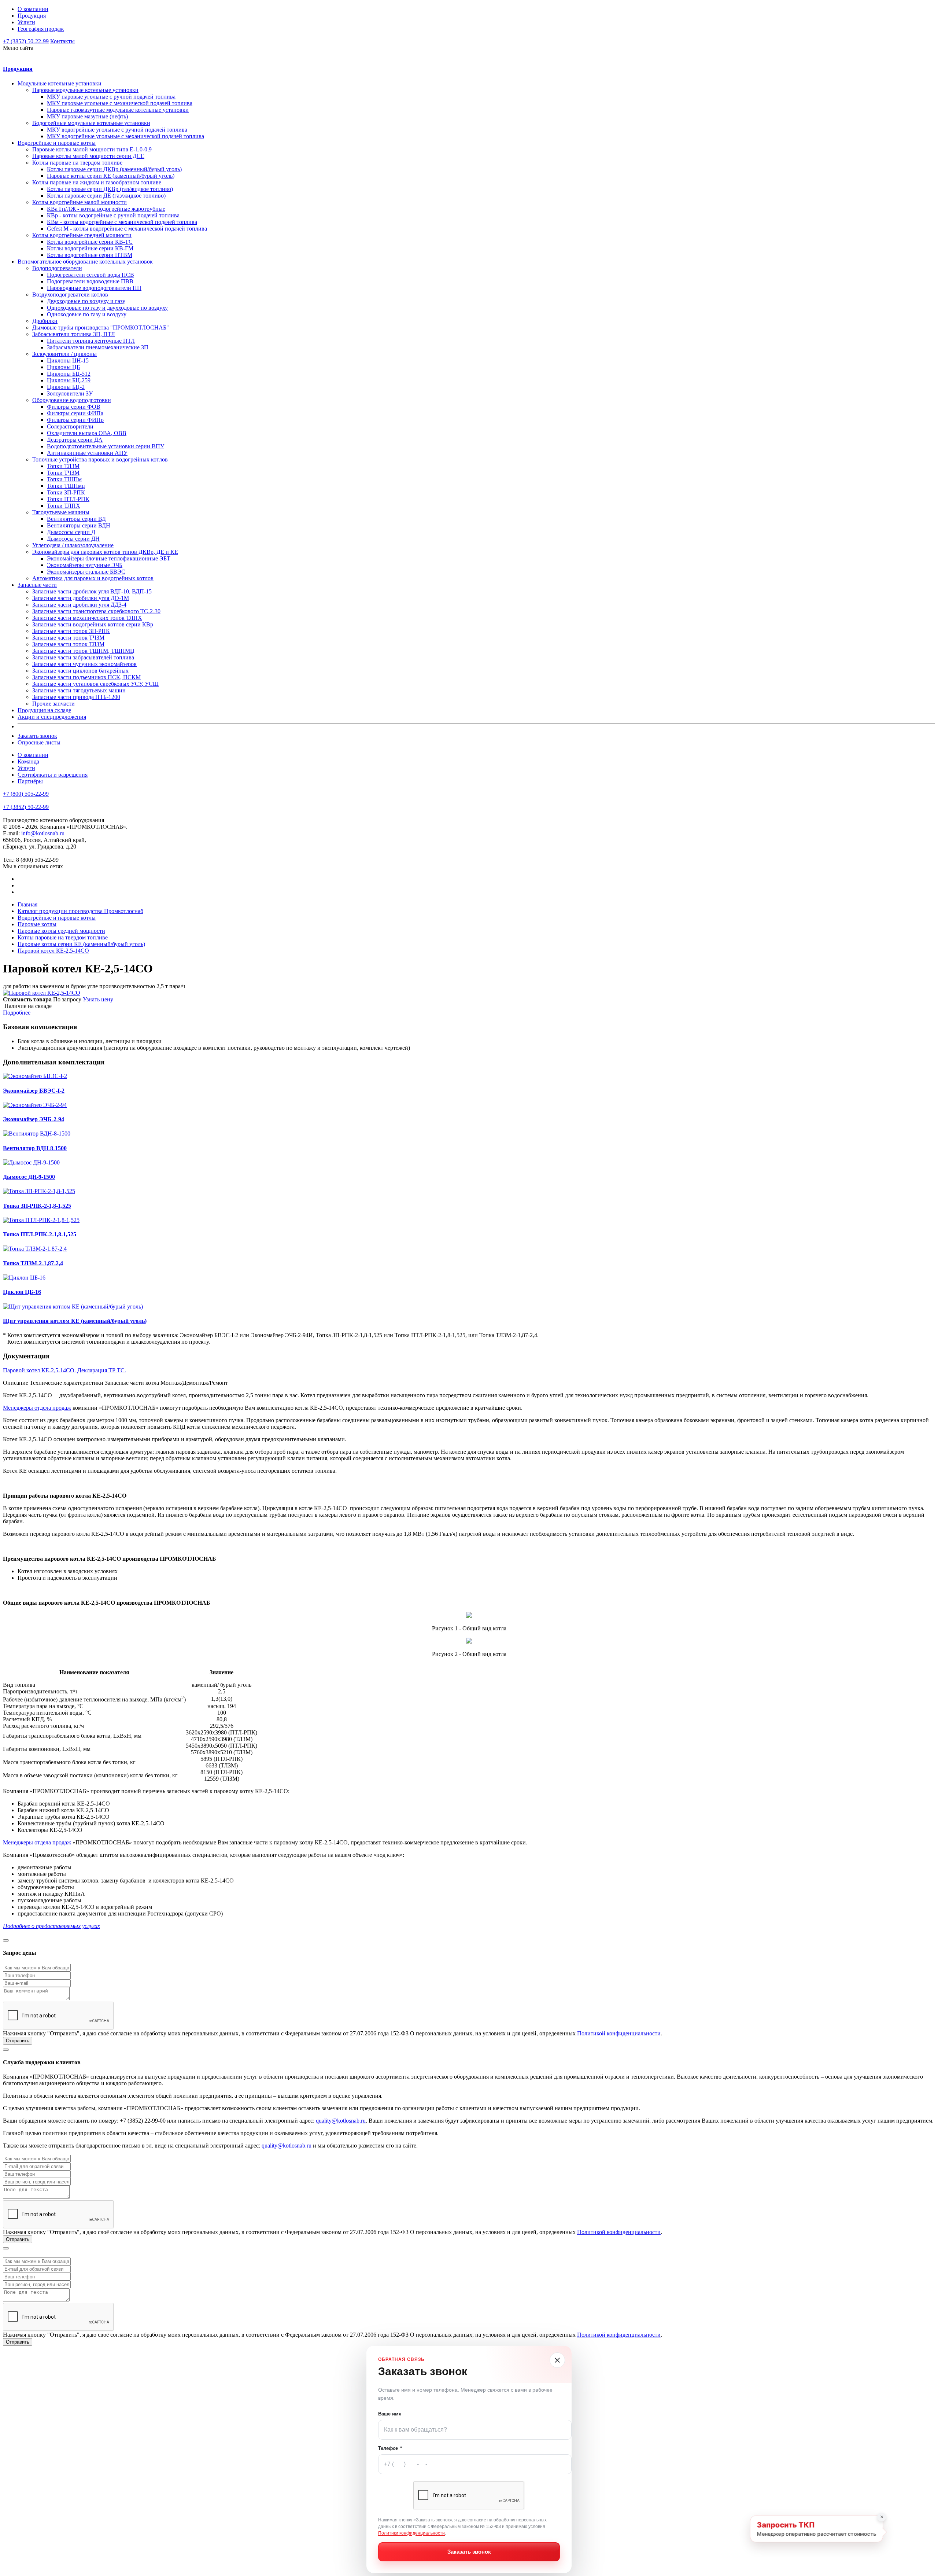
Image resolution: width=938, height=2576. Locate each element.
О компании (33, 9)
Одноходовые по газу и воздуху (87, 314)
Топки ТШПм (64, 479)
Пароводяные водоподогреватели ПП (94, 288)
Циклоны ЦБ (63, 367)
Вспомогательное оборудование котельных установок (85, 262)
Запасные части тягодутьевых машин (79, 690)
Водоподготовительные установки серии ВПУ (106, 446)
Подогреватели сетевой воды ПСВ (91, 275)
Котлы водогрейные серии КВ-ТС (90, 242)
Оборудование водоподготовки (72, 400)
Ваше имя (390, 2414)
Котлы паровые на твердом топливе (77, 163)
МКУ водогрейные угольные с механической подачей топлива (125, 136)
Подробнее (17, 1013)
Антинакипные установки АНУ (87, 453)
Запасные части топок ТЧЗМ (68, 638)
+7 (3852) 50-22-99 (26, 41)
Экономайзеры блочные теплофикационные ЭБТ (109, 558)
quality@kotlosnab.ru (341, 2121)
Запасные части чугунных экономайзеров (84, 664)
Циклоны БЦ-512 (69, 374)
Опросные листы (39, 742)
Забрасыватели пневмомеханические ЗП (98, 347)
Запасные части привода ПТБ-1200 (76, 697)
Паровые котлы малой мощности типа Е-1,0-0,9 (92, 149)
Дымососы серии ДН (73, 539)
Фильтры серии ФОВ (74, 407)
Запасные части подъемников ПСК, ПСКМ (86, 677)
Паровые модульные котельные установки (85, 90)
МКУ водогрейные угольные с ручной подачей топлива (117, 130)
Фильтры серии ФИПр (75, 420)
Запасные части (37, 585)
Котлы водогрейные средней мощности (82, 235)
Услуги (26, 22)
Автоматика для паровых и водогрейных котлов (93, 578)
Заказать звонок (37, 736)
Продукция (32, 16)
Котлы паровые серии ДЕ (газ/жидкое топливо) (106, 196)
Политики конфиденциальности (411, 2533)
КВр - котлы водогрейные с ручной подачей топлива (113, 215)
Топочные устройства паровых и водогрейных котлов (100, 459)
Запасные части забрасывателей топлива (83, 657)
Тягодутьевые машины (61, 512)
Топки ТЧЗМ (63, 473)
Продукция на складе (44, 710)
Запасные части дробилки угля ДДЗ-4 (79, 605)
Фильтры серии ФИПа (75, 413)
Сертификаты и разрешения (53, 775)
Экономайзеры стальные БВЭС (86, 572)
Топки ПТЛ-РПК (68, 499)
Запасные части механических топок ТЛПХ (87, 618)
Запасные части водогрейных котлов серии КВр (93, 624)
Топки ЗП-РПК (66, 492)
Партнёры (30, 781)
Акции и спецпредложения (52, 717)
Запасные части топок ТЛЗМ (68, 644)
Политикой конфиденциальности (619, 2033)
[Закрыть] (557, 2360)
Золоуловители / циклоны (64, 354)
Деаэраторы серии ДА (75, 440)
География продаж (41, 29)
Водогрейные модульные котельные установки (91, 123)
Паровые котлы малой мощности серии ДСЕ (88, 156)
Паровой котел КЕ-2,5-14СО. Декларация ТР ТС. (64, 1370)
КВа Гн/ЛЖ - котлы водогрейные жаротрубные (106, 209)
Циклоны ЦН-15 (68, 360)
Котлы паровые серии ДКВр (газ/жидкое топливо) (110, 189)
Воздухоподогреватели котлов (70, 295)
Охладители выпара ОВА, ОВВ (87, 433)
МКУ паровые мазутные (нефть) (87, 116)
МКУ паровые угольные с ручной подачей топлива (111, 97)
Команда (28, 761)
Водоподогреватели (57, 268)
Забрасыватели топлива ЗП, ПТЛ (74, 334)
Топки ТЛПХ (64, 506)
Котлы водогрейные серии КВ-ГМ (90, 248)
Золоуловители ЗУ (70, 393)
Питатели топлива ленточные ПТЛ (91, 341)
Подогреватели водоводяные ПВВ (90, 281)
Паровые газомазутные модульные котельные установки (118, 110)
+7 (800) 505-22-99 (26, 794)
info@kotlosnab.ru (43, 833)
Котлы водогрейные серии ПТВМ (90, 255)
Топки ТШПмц (66, 486)
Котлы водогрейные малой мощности (80, 202)
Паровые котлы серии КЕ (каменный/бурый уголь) (111, 176)
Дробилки (45, 321)
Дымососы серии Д (71, 532)
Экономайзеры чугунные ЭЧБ (85, 565)
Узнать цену (98, 999)
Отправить (18, 2041)
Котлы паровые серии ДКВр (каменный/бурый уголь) (114, 169)
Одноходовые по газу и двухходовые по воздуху (107, 308)
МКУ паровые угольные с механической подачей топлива (120, 103)
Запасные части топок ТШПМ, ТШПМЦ (83, 651)
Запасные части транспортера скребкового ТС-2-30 (96, 611)
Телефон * (390, 2448)
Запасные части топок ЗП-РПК (71, 631)
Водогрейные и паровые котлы (57, 143)
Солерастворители (70, 426)
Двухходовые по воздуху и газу (86, 301)
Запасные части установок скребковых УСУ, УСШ (95, 684)
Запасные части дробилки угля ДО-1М (81, 598)
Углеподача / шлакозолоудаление (73, 545)
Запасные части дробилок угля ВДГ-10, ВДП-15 (92, 591)
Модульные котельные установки (60, 83)
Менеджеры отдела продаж (37, 1408)
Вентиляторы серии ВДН (79, 525)
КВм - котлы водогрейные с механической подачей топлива (122, 222)
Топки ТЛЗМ (63, 466)
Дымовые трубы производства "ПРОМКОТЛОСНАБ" (101, 327)
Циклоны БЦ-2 (66, 387)
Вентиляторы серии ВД (76, 519)
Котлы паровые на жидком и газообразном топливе (97, 182)
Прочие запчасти (53, 704)
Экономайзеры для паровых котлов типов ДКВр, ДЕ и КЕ (105, 552)
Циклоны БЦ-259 (69, 380)
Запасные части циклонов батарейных (80, 671)
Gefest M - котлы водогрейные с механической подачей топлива (127, 229)
